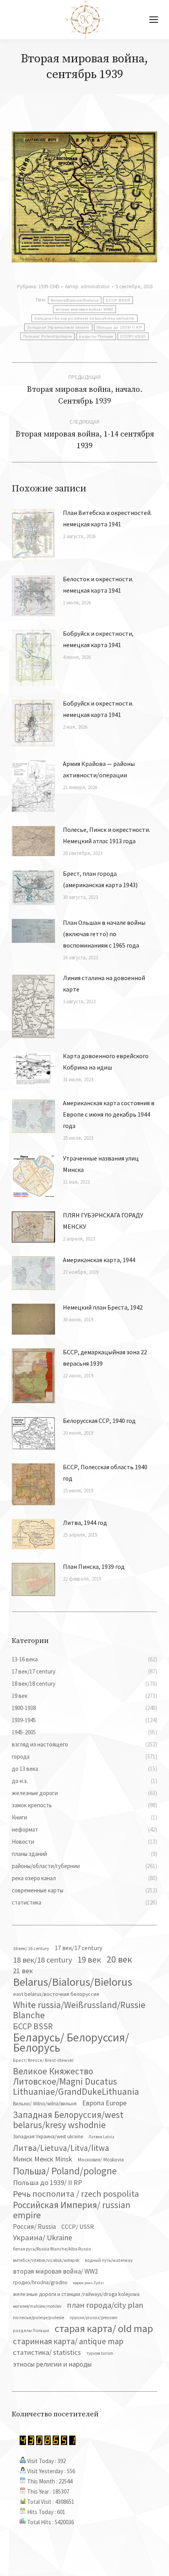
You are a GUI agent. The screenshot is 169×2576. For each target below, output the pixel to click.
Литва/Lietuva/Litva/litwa (61, 2148)
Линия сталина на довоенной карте (104, 983)
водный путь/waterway (109, 2260)
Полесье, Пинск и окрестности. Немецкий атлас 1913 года (107, 835)
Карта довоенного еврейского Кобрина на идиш (106, 1062)
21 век (23, 1971)
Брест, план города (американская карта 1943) (100, 879)
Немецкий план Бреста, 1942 (103, 1307)
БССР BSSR (118, 300)
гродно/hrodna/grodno (40, 2282)
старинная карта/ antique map (68, 2341)
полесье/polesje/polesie (39, 2317)
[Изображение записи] (33, 535)
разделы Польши (96, 336)
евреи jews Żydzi (88, 2283)
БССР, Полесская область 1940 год (105, 1473)
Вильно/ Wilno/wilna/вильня (45, 2104)
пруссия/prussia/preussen (94, 2318)
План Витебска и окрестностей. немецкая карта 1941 (107, 518)
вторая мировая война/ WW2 (85, 309)
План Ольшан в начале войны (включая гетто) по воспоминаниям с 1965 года (104, 934)
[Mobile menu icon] (154, 20)
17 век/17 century (79, 1948)
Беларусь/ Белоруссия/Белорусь (71, 2043)
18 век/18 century (42, 1960)
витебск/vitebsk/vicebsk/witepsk (46, 2260)
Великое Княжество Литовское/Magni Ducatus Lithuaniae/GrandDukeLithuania (76, 2081)
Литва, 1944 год (85, 1523)
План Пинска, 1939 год (94, 1566)
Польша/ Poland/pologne (48, 336)
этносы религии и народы (52, 2364)
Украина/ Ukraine (43, 2238)
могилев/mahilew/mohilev (37, 2306)
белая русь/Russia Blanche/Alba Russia (52, 2249)
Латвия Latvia (101, 2137)
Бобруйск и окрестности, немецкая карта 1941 (98, 639)
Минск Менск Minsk (43, 2159)
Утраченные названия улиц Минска (101, 1164)
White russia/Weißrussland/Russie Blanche (79, 2010)
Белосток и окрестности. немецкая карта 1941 (98, 585)
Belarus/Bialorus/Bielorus (75, 300)
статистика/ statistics (47, 2352)
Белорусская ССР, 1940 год (99, 1421)
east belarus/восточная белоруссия (56, 1994)
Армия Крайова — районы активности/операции (99, 769)
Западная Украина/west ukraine (58, 327)
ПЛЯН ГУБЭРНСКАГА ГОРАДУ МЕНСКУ (103, 1221)
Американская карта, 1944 (99, 1260)
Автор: (87, 287)
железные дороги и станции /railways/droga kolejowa (76, 2294)
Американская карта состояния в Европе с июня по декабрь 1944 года (109, 1114)
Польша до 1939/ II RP (119, 327)
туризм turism (100, 2353)
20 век (119, 1959)
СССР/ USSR (133, 336)
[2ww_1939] (84, 197)
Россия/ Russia (34, 2227)
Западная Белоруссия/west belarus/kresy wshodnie (84, 318)
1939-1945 (49, 287)
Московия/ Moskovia (101, 2160)
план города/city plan (105, 2305)
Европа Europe (104, 2103)
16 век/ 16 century (31, 1948)
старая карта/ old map (104, 2329)
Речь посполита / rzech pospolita (76, 2194)
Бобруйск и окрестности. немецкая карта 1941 (98, 709)
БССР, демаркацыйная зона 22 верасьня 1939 (105, 1358)
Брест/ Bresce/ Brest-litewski (43, 2060)
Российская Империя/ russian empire (72, 2210)
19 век (89, 1959)
